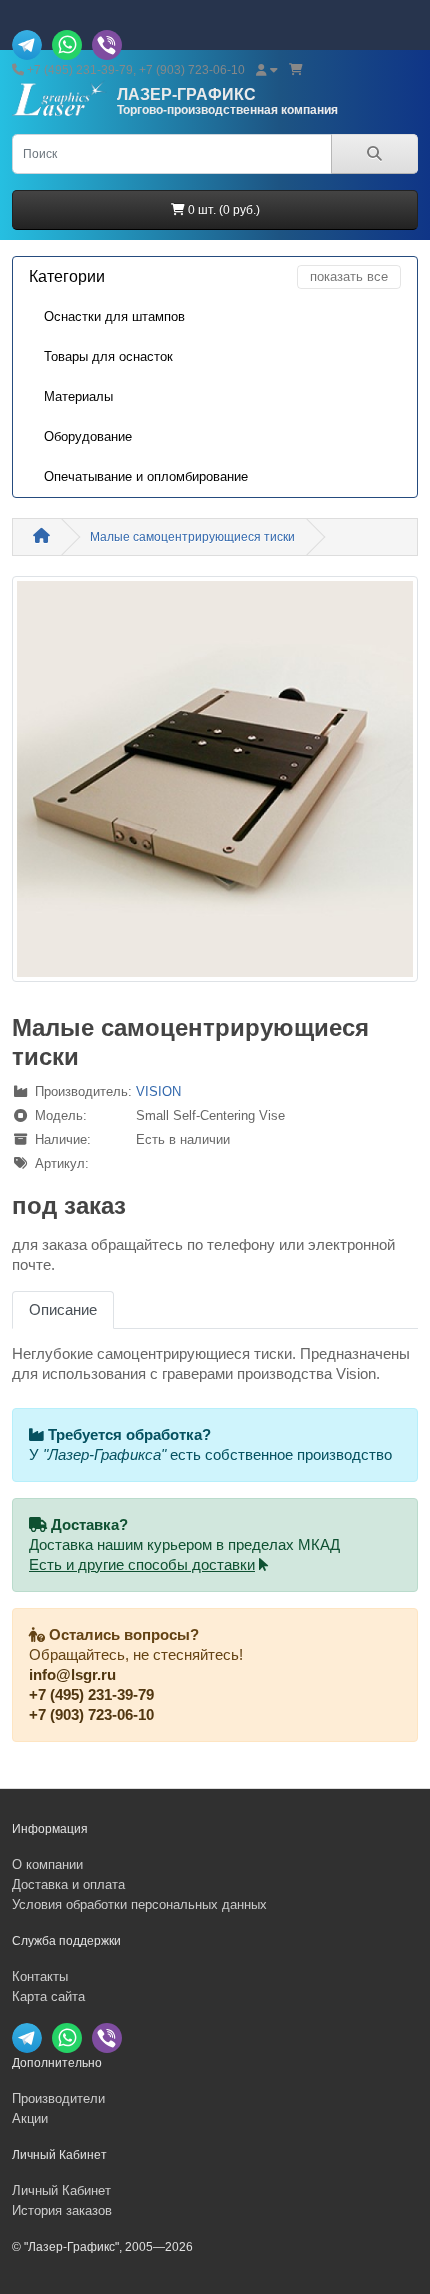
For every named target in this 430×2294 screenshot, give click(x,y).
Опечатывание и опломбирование (146, 476)
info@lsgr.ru (72, 1675)
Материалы (78, 396)
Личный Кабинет (61, 2190)
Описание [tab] (63, 1310)
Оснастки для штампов (114, 316)
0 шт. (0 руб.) (222, 210)
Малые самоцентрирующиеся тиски (192, 537)
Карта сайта (48, 1996)
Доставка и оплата (68, 1884)
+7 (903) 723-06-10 (91, 1715)
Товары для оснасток (108, 356)
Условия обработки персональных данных (139, 1904)
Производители (58, 2098)
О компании (47, 1864)
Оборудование (88, 436)
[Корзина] (296, 70)
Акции (30, 2118)
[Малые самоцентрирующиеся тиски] (215, 786)
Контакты (40, 1976)
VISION (158, 1091)
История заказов (62, 2210)
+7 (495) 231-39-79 (91, 1695)
